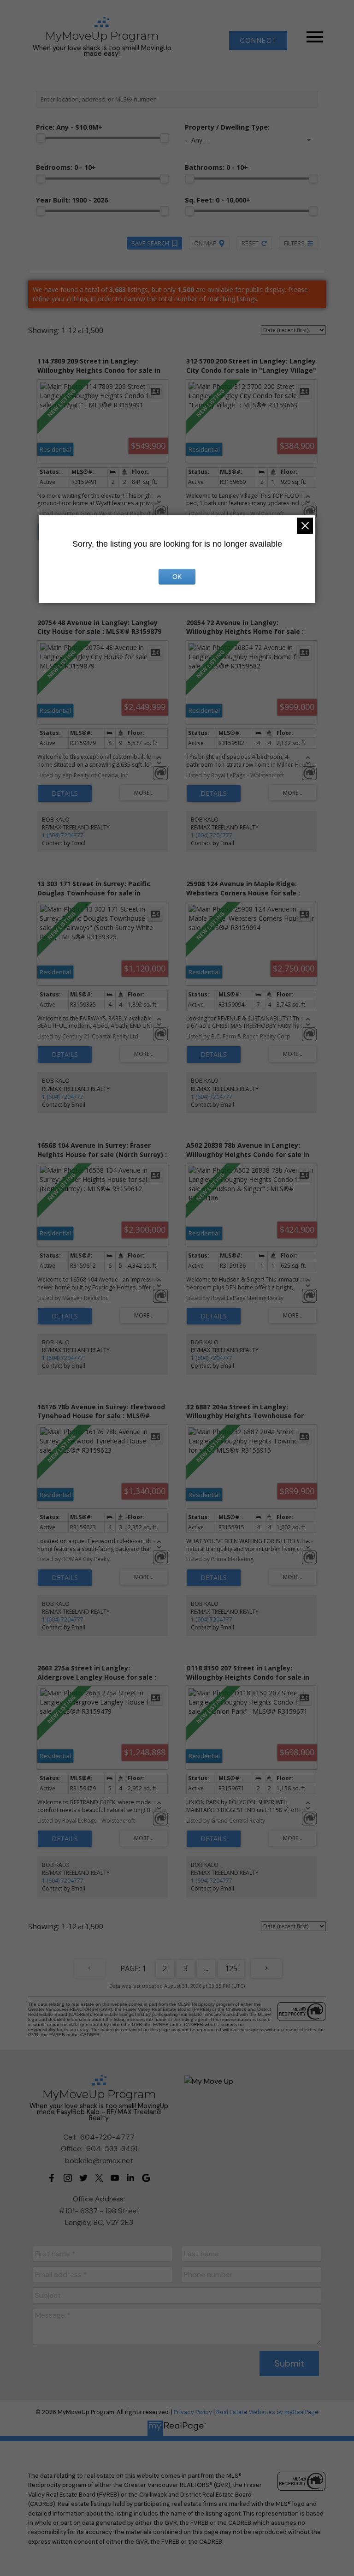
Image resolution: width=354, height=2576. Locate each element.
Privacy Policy (193, 2412)
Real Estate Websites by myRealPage (267, 2412)
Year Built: (72, 200)
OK (177, 577)
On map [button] (205, 243)
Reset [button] (250, 243)
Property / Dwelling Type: (227, 127)
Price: (69, 127)
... (206, 1968)
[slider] (41, 138)
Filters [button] (294, 243)
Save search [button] (150, 243)
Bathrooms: (216, 167)
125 (231, 1968)
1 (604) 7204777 (63, 835)
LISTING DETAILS (65, 793)
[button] (258, 41)
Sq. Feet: (218, 200)
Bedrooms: (66, 167)
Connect (258, 41)
